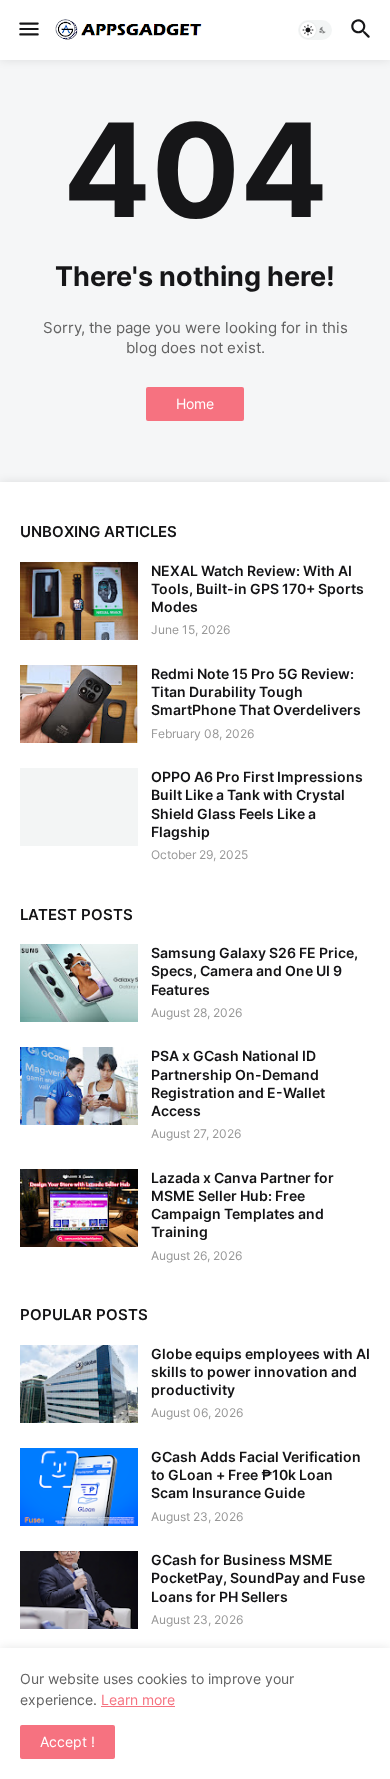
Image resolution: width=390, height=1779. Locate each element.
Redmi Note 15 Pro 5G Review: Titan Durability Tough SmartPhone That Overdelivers (256, 691)
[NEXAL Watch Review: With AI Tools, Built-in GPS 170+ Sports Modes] (79, 601)
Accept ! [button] (67, 1741)
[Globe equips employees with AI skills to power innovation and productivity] (79, 1384)
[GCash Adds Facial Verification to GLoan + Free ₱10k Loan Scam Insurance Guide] (79, 1487)
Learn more (138, 1699)
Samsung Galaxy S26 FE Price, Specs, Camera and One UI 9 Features (254, 970)
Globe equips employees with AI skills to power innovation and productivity (260, 1371)
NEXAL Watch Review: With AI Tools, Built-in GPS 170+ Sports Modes (257, 588)
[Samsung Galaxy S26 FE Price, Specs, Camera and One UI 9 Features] (79, 983)
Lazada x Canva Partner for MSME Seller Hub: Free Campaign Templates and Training (242, 1205)
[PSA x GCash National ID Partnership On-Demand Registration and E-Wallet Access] (79, 1086)
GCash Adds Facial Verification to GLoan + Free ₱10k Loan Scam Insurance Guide (256, 1474)
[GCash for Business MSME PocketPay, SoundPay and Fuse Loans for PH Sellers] (79, 1590)
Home (195, 403)
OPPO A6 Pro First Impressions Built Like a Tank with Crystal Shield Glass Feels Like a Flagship (257, 804)
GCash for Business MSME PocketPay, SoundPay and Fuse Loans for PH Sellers (258, 1577)
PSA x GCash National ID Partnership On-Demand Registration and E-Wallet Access (238, 1083)
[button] (27, 30)
